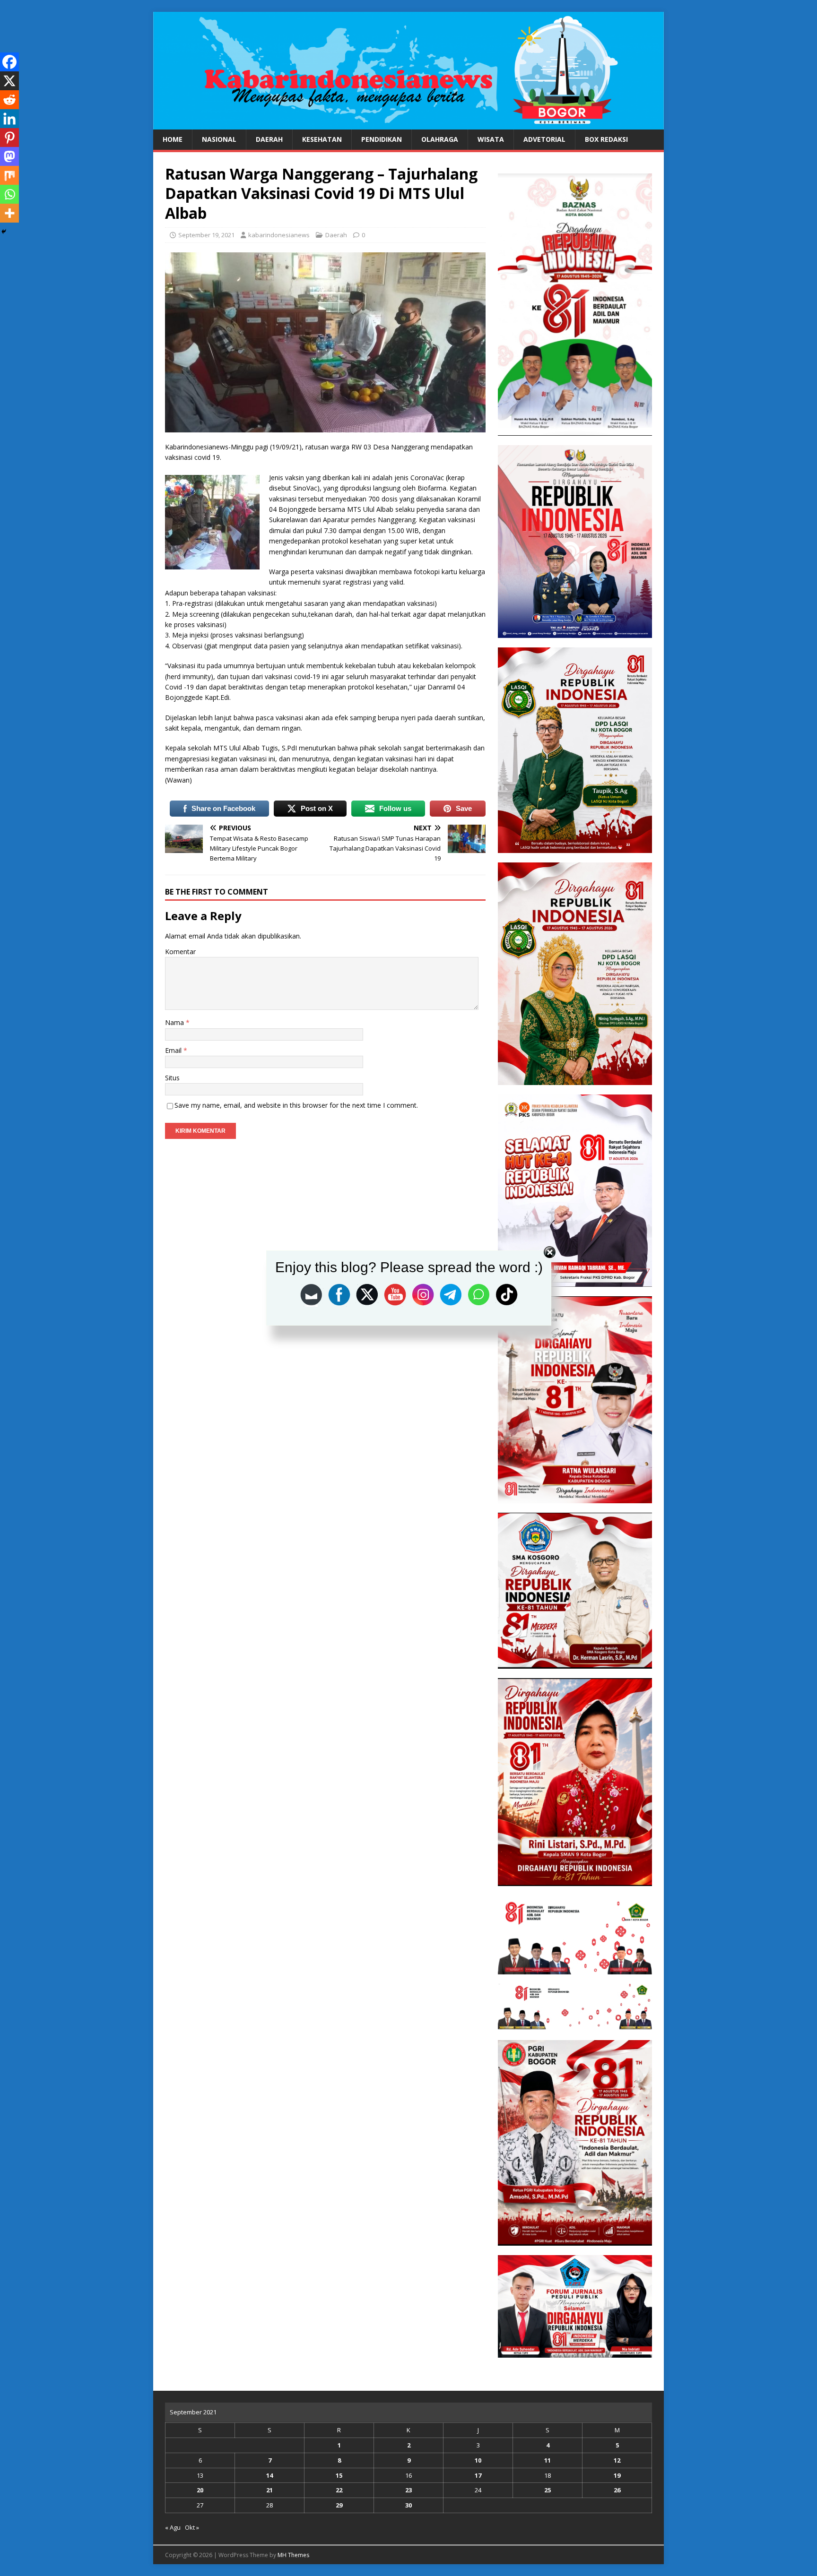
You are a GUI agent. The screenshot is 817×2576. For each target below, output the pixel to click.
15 (339, 2475)
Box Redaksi (606, 139)
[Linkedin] (9, 119)
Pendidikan (382, 139)
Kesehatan (322, 139)
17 (478, 2475)
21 (269, 2490)
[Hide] (4, 232)
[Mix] (9, 175)
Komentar (180, 952)
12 (617, 2460)
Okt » (192, 2527)
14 (269, 2475)
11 (548, 2460)
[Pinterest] (9, 138)
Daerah (269, 139)
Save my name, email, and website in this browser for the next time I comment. (296, 1105)
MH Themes (293, 2555)
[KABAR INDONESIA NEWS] (408, 124)
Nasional (219, 139)
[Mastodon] (9, 156)
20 (200, 2490)
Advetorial (544, 139)
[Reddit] (9, 100)
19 (617, 2475)
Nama (175, 1022)
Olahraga (440, 139)
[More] (9, 213)
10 (478, 2460)
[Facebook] (9, 62)
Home (173, 139)
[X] (9, 81)
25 (548, 2490)
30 (408, 2505)
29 (339, 2505)
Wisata (491, 139)
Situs (172, 1078)
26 (617, 2490)
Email (174, 1050)
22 (339, 2490)
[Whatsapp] (9, 194)
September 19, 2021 (206, 235)
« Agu (173, 2527)
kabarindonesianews (279, 235)
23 (408, 2490)
